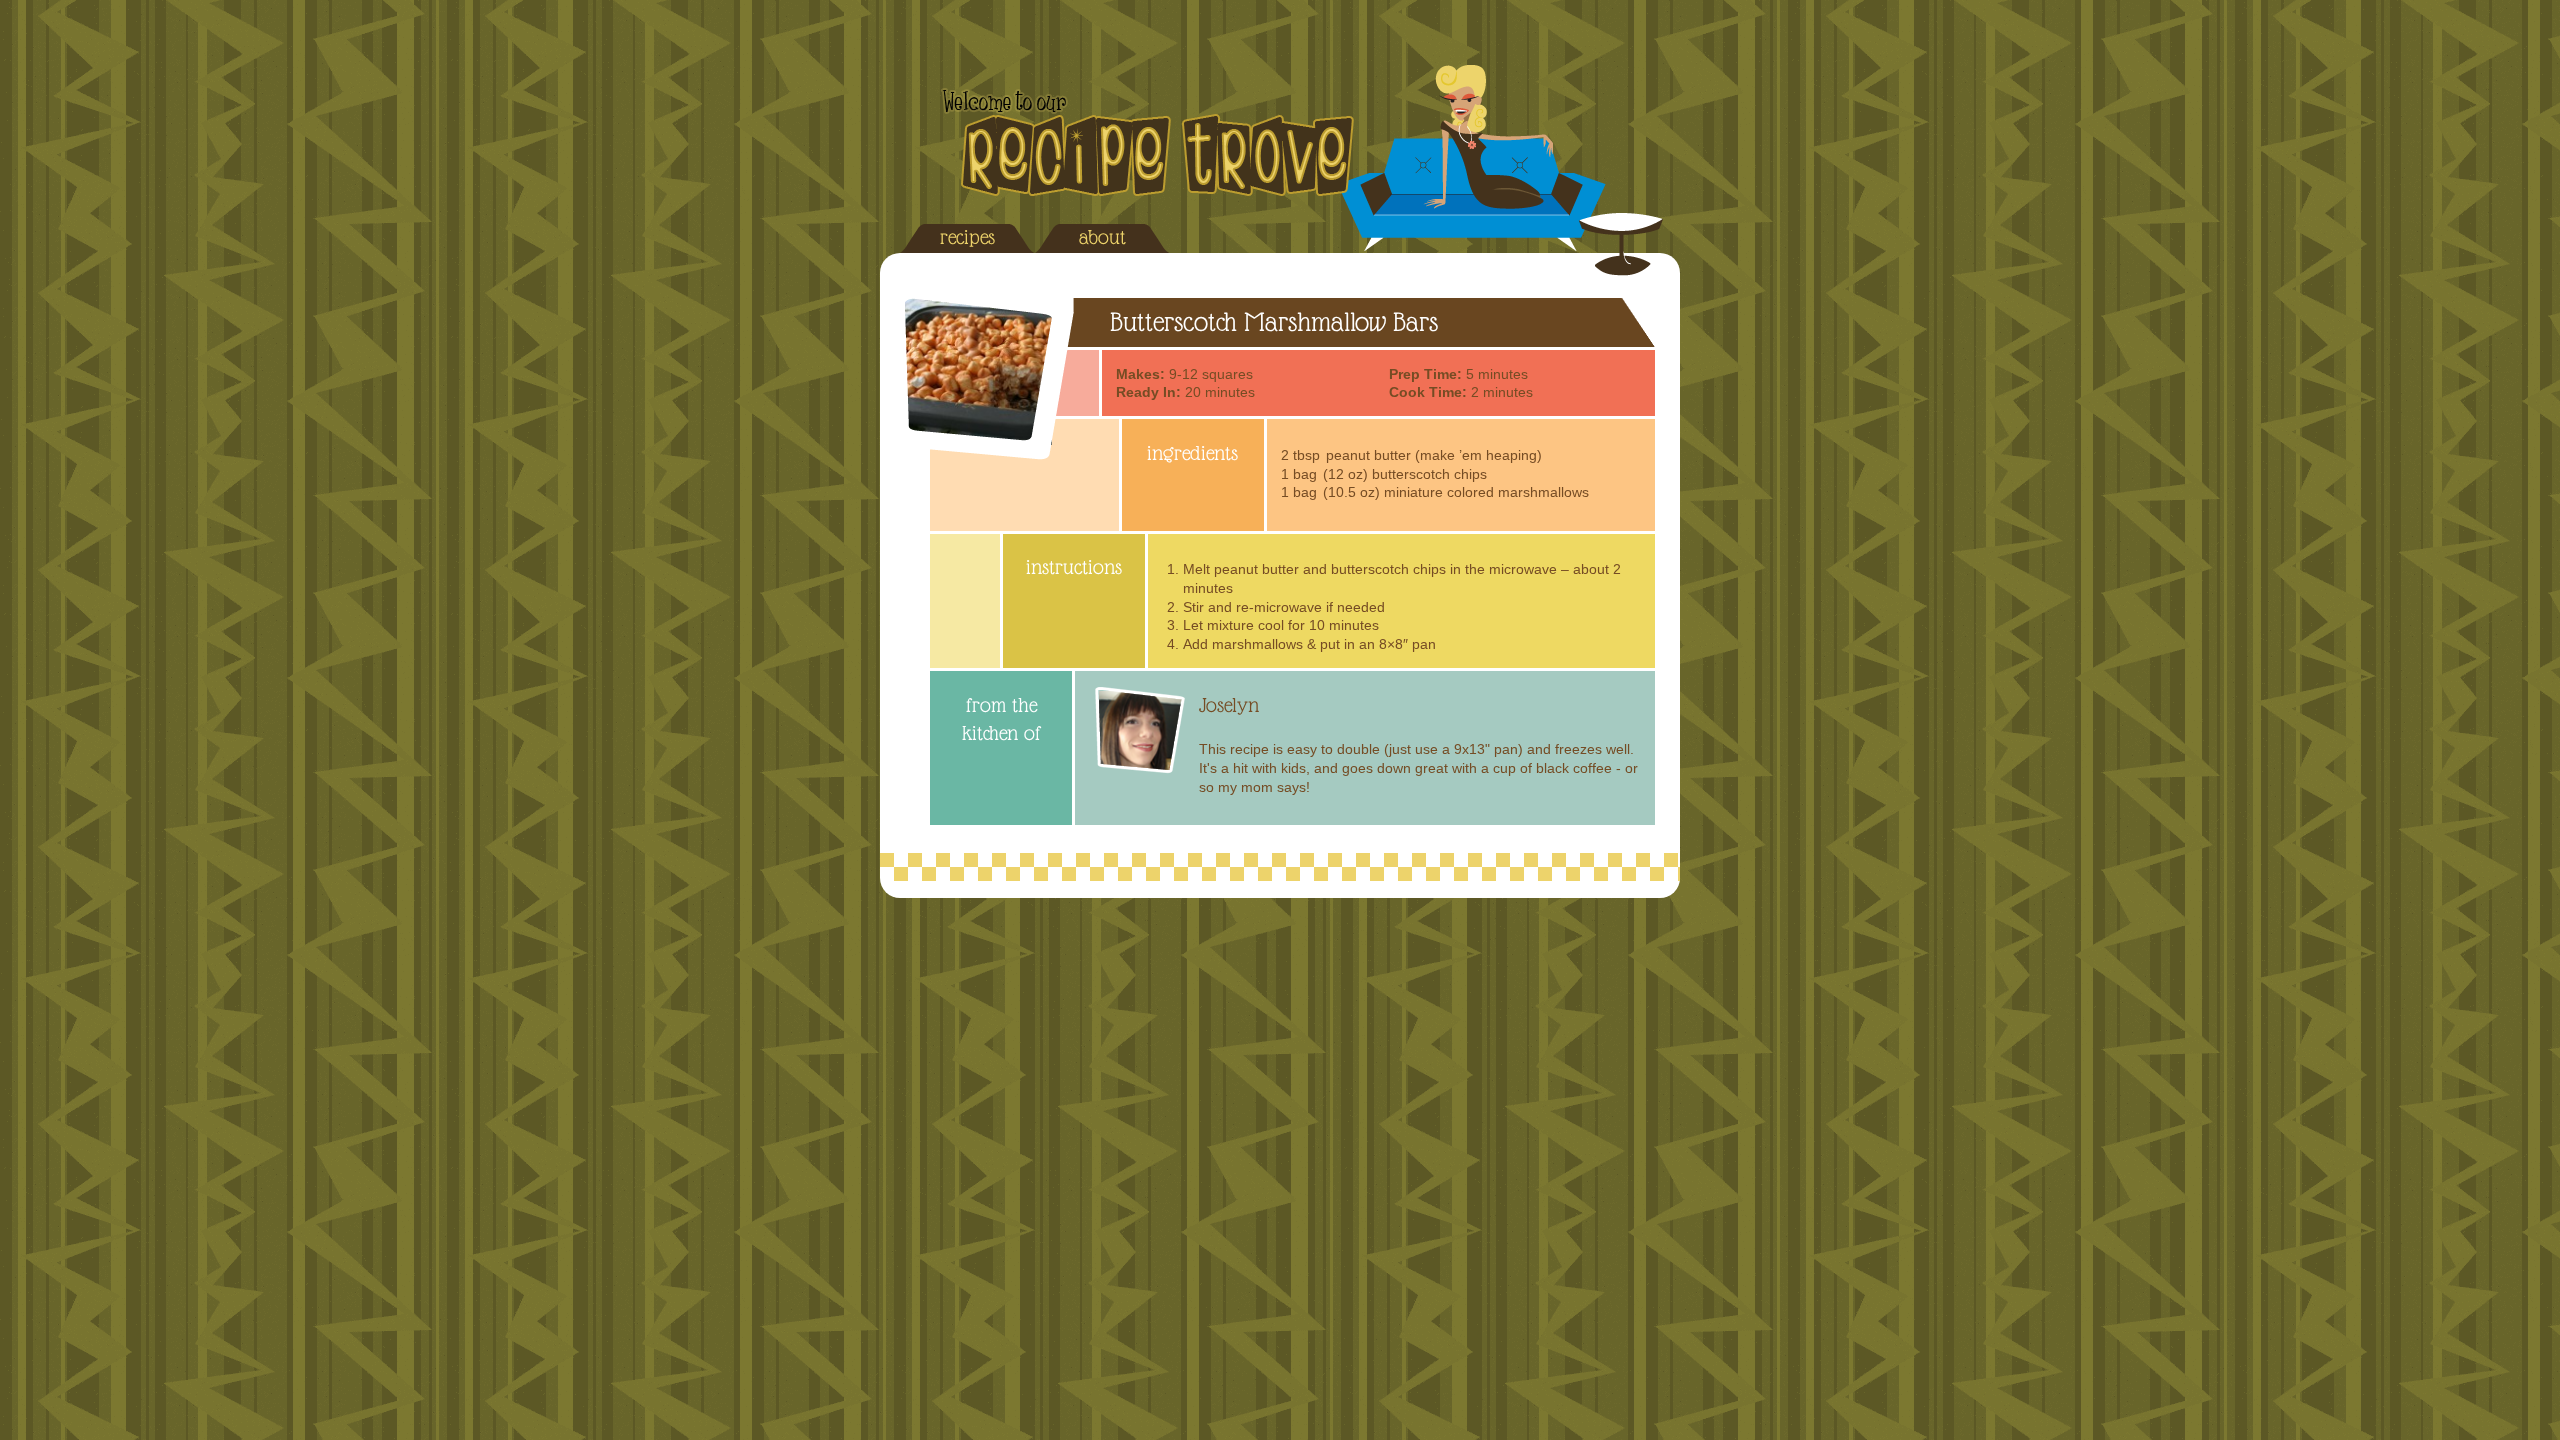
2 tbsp (1300, 455)
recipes (967, 237)
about (1102, 237)
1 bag (1299, 474)
